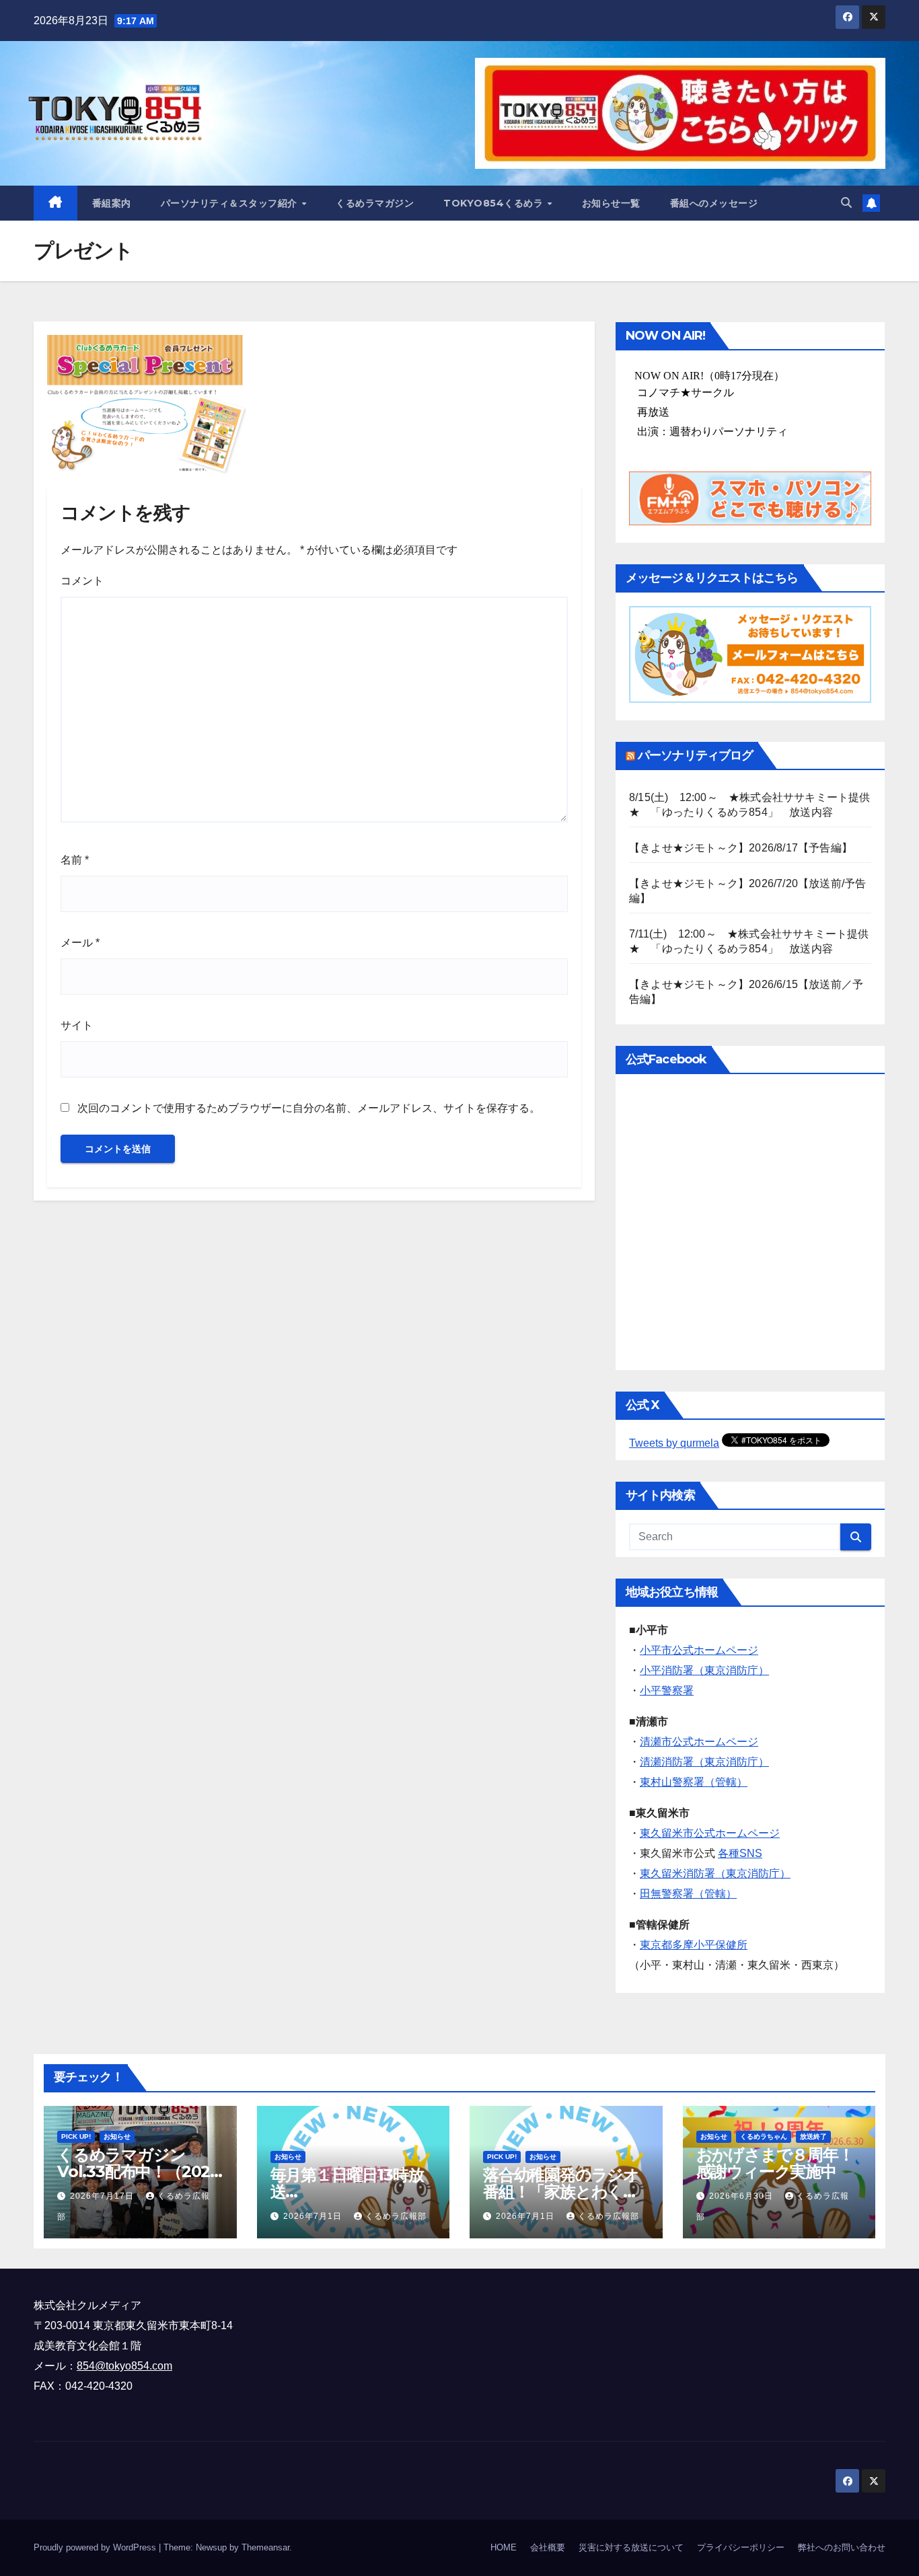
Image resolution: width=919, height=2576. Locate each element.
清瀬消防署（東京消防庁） (704, 1762)
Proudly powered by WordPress (96, 2547)
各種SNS (740, 1853)
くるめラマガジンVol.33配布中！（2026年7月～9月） (138, 2171)
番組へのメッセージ (714, 203)
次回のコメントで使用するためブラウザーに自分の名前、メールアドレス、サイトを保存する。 (309, 1108)
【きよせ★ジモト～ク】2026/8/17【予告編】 (741, 848)
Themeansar (265, 2547)
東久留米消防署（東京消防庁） (715, 1873)
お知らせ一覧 (611, 203)
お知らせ (117, 2136)
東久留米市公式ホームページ (710, 1833)
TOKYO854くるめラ (495, 203)
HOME (504, 2547)
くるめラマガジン (375, 203)
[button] (846, 203)
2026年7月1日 (314, 2216)
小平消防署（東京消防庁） (704, 1670)
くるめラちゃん (764, 2136)
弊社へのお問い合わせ (842, 2547)
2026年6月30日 (742, 2196)
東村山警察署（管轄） (694, 1782)
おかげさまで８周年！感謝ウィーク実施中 (775, 2163)
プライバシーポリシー (741, 2547)
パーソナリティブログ (695, 755)
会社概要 (548, 2547)
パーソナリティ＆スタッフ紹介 (231, 203)
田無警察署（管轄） (688, 1894)
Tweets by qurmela (674, 1443)
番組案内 (112, 203)
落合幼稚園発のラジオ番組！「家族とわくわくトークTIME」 (561, 2192)
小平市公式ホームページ (699, 1650)
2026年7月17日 (103, 2196)
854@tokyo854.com (124, 2366)
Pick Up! (76, 2136)
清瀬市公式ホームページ (699, 1742)
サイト (77, 1025)
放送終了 (813, 2136)
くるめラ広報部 (396, 2216)
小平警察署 (667, 1691)
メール (80, 943)
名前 (75, 860)
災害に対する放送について (631, 2547)
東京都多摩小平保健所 (694, 1945)
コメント (82, 581)
